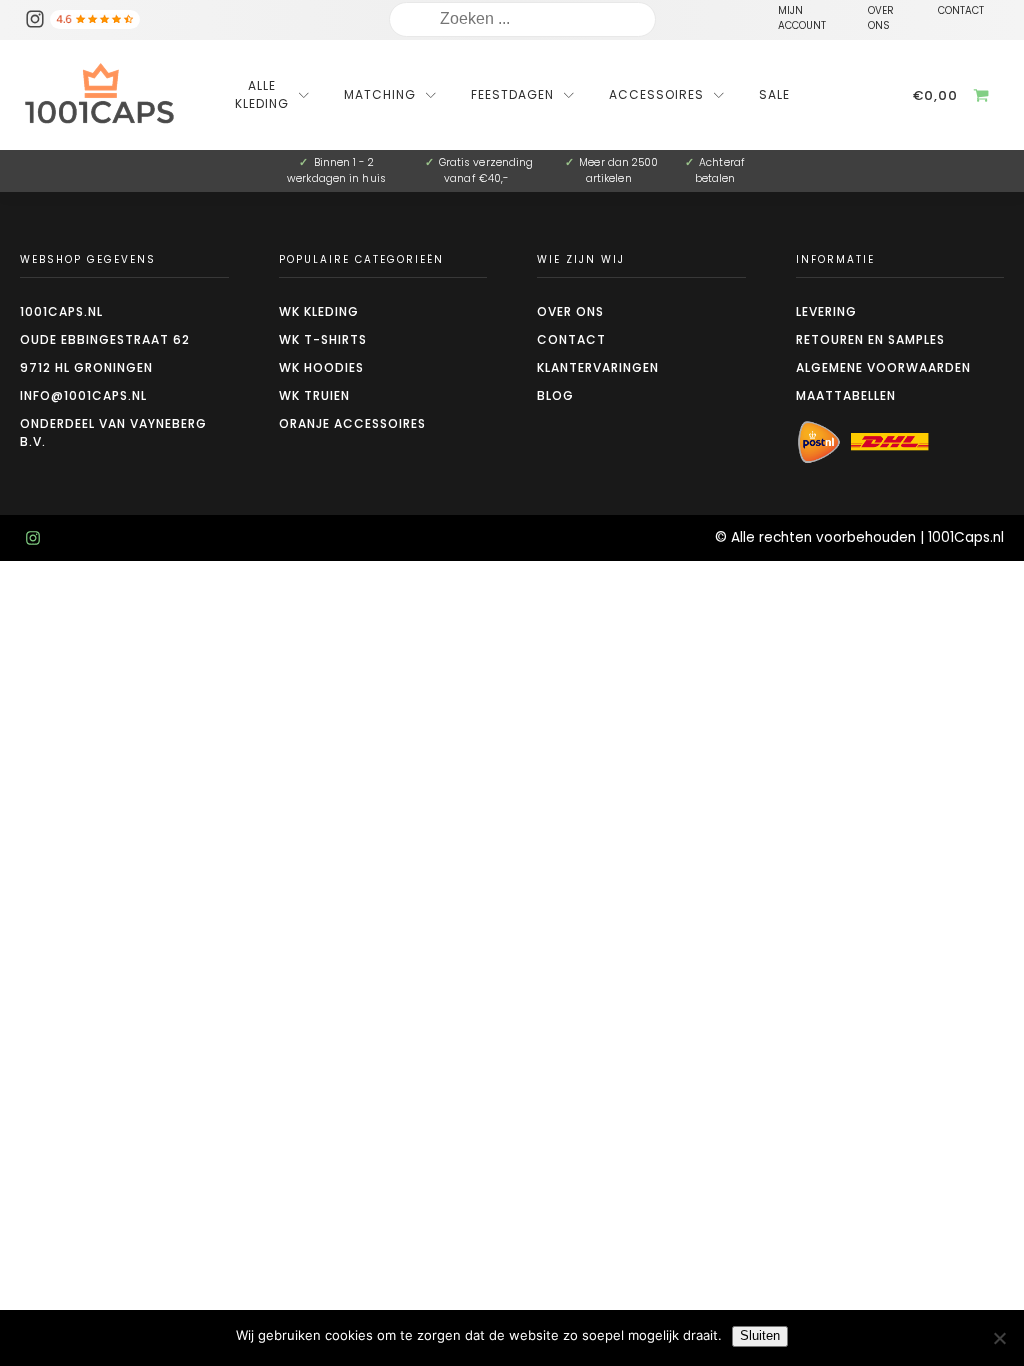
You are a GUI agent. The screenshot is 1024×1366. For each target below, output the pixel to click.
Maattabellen (846, 395)
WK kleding (319, 311)
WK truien (314, 395)
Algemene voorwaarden (883, 367)
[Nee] (999, 1338)
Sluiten (760, 1335)
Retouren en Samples (870, 339)
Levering (826, 311)
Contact (571, 339)
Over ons (570, 311)
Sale (774, 94)
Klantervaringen (598, 367)
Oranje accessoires (352, 423)
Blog (555, 395)
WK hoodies (321, 367)
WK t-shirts (323, 339)
